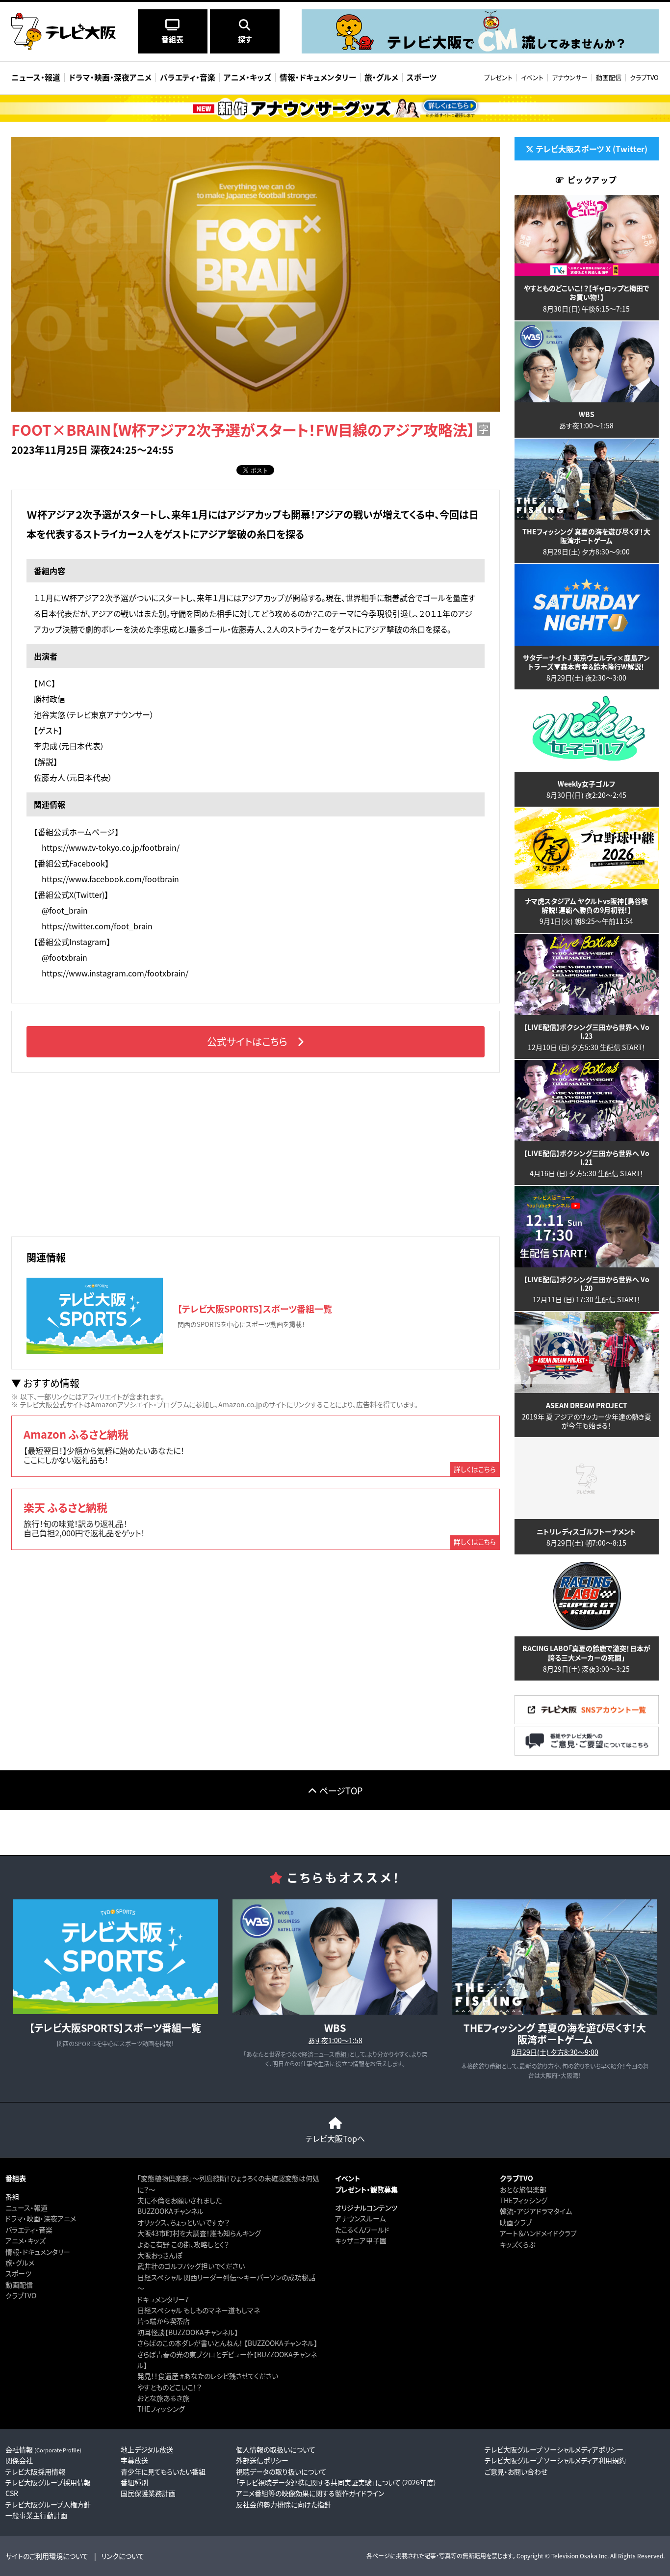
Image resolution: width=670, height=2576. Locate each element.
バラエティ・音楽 (29, 2230)
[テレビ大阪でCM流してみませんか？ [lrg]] (480, 51)
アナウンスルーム (360, 2218)
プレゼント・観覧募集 (366, 2189)
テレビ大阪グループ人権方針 (48, 2504)
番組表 (16, 2178)
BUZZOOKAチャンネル (170, 2211)
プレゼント (498, 77)
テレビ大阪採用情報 (35, 2471)
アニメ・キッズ (26, 2240)
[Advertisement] (256, 1153)
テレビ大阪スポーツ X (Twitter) (592, 149)
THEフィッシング (161, 2409)
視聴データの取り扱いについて (281, 2471)
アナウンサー (570, 77)
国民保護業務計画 (148, 2493)
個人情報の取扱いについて (276, 2449)
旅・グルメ (20, 2262)
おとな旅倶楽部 (523, 2189)
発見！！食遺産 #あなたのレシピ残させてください (208, 2376)
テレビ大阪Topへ (335, 2138)
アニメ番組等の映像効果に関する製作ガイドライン (310, 2493)
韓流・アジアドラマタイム (536, 2211)
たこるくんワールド (362, 2230)
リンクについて (123, 2556)
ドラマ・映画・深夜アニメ (41, 2218)
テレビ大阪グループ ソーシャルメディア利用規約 (555, 2460)
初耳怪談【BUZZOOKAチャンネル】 (188, 2332)
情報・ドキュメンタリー (38, 2252)
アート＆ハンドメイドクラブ (538, 2233)
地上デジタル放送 (147, 2449)
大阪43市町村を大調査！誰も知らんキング (199, 2233)
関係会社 (19, 2460)
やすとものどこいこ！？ (169, 2387)
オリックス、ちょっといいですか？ (183, 2222)
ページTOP (341, 1790)
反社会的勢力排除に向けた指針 (283, 2504)
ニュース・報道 (26, 2208)
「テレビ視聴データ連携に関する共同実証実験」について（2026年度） (336, 2482)
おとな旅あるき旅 (163, 2398)
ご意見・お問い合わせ (516, 2471)
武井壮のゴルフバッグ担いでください (191, 2266)
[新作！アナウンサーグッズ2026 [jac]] (335, 108)
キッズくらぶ (517, 2244)
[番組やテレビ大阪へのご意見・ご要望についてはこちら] (587, 1752)
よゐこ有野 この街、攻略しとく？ (183, 2244)
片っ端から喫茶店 (164, 2321)
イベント (532, 77)
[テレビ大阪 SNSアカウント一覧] (587, 1721)
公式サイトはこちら (247, 1041)
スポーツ (18, 2273)
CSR (12, 2493)
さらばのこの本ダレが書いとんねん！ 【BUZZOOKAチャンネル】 (227, 2343)
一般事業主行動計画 (36, 2515)
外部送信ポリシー (262, 2460)
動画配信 (609, 77)
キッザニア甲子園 (361, 2240)
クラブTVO (644, 77)
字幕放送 (134, 2460)
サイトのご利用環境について (47, 2556)
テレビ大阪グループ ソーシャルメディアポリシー (554, 2449)
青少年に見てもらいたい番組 (163, 2471)
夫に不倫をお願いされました (180, 2200)
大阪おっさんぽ (160, 2255)
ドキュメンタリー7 (163, 2299)
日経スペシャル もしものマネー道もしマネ (199, 2310)
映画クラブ (516, 2222)
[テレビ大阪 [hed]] (64, 31)
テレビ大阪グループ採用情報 (48, 2482)
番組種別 (134, 2482)
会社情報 (43, 2449)
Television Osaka (574, 2556)
